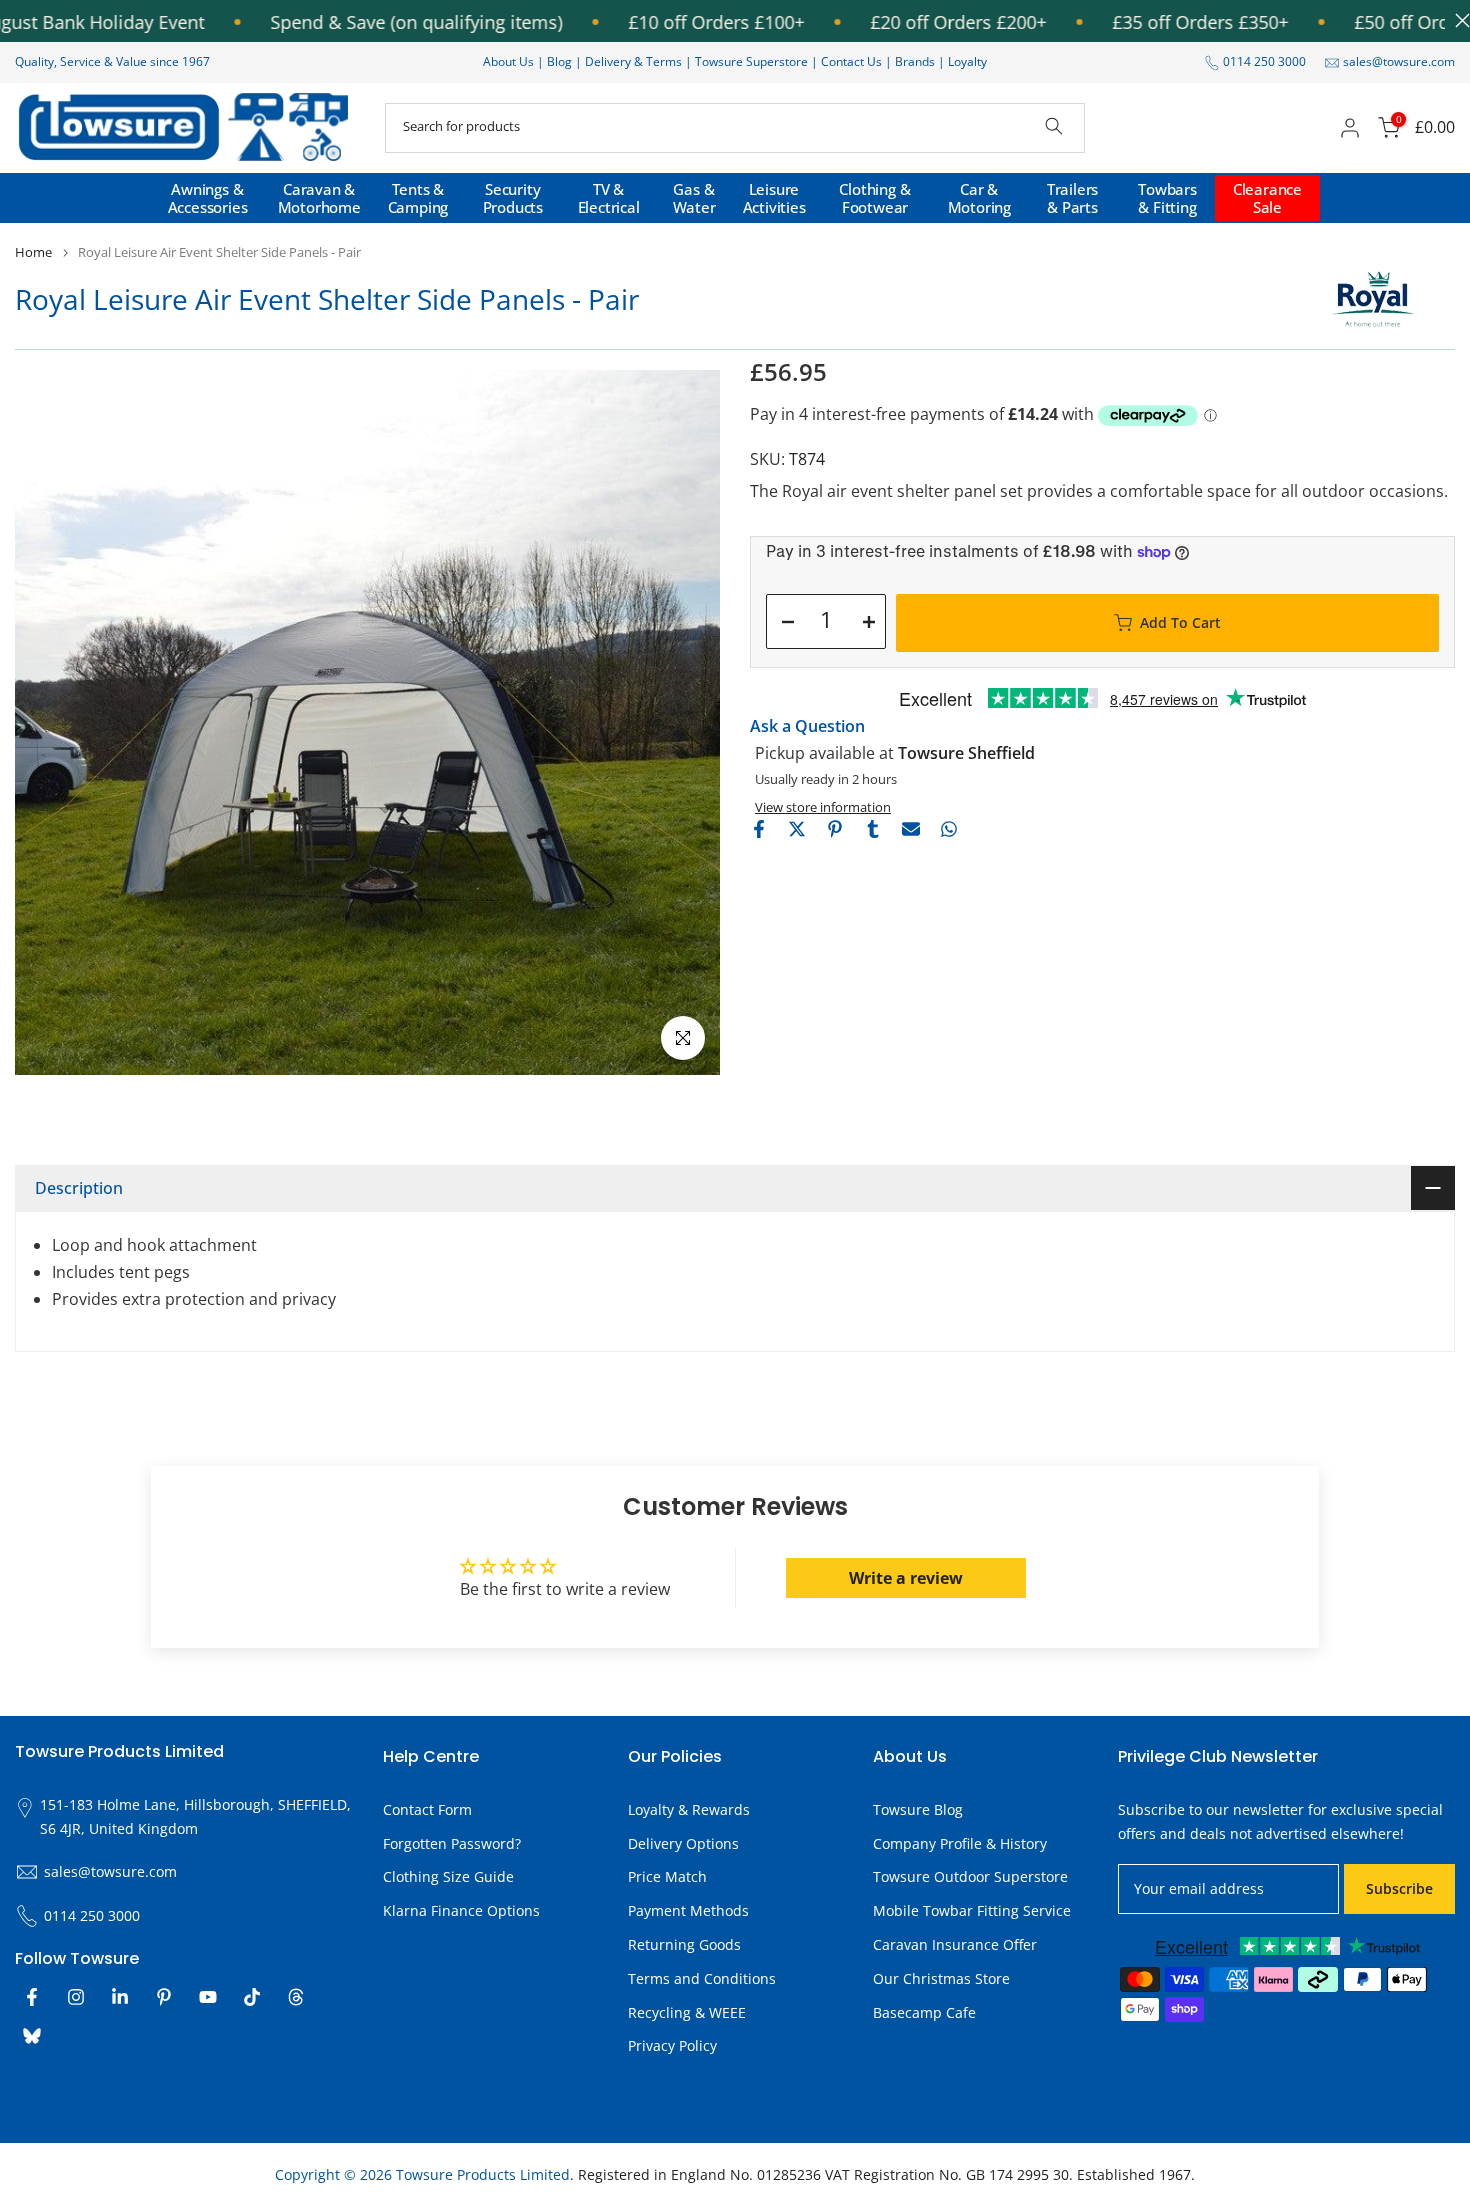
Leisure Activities (774, 198)
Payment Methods (688, 1910)
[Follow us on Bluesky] (32, 2036)
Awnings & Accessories (208, 198)
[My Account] (1350, 128)
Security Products (513, 198)
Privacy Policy (672, 2045)
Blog (561, 61)
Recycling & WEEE (687, 2012)
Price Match (667, 1876)
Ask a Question (807, 726)
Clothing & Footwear (874, 198)
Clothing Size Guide (448, 1876)
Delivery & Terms (633, 61)
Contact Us (851, 61)
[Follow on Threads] (296, 1997)
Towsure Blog (918, 1809)
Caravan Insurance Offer (955, 1944)
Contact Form (427, 1809)
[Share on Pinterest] (835, 829)
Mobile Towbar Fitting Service (972, 1910)
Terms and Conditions (702, 1978)
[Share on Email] (911, 829)
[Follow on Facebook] (32, 1997)
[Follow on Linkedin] (120, 1997)
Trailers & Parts (1072, 198)
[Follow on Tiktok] (252, 1997)
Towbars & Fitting (1167, 198)
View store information (823, 807)
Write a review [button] (906, 1578)
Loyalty (967, 61)
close (1457, 20)
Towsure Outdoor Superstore (970, 1876)
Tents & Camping (418, 198)
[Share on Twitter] (797, 829)
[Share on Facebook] (759, 829)
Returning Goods (684, 1944)
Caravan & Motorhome (319, 198)
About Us (508, 61)
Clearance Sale (1267, 198)
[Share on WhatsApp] (949, 829)
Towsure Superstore (751, 61)
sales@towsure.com (1399, 61)
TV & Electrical (609, 198)
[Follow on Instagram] (76, 1997)
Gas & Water (694, 198)
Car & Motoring (979, 198)
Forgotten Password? (452, 1843)
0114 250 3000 (1264, 61)
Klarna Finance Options (461, 1910)
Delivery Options (683, 1843)
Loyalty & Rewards (689, 1809)
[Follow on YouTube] (208, 1997)
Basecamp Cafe (924, 2012)
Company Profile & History (960, 1843)
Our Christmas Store (941, 1978)
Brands (915, 61)
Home (33, 252)
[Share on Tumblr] (873, 829)
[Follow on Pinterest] (164, 1997)
